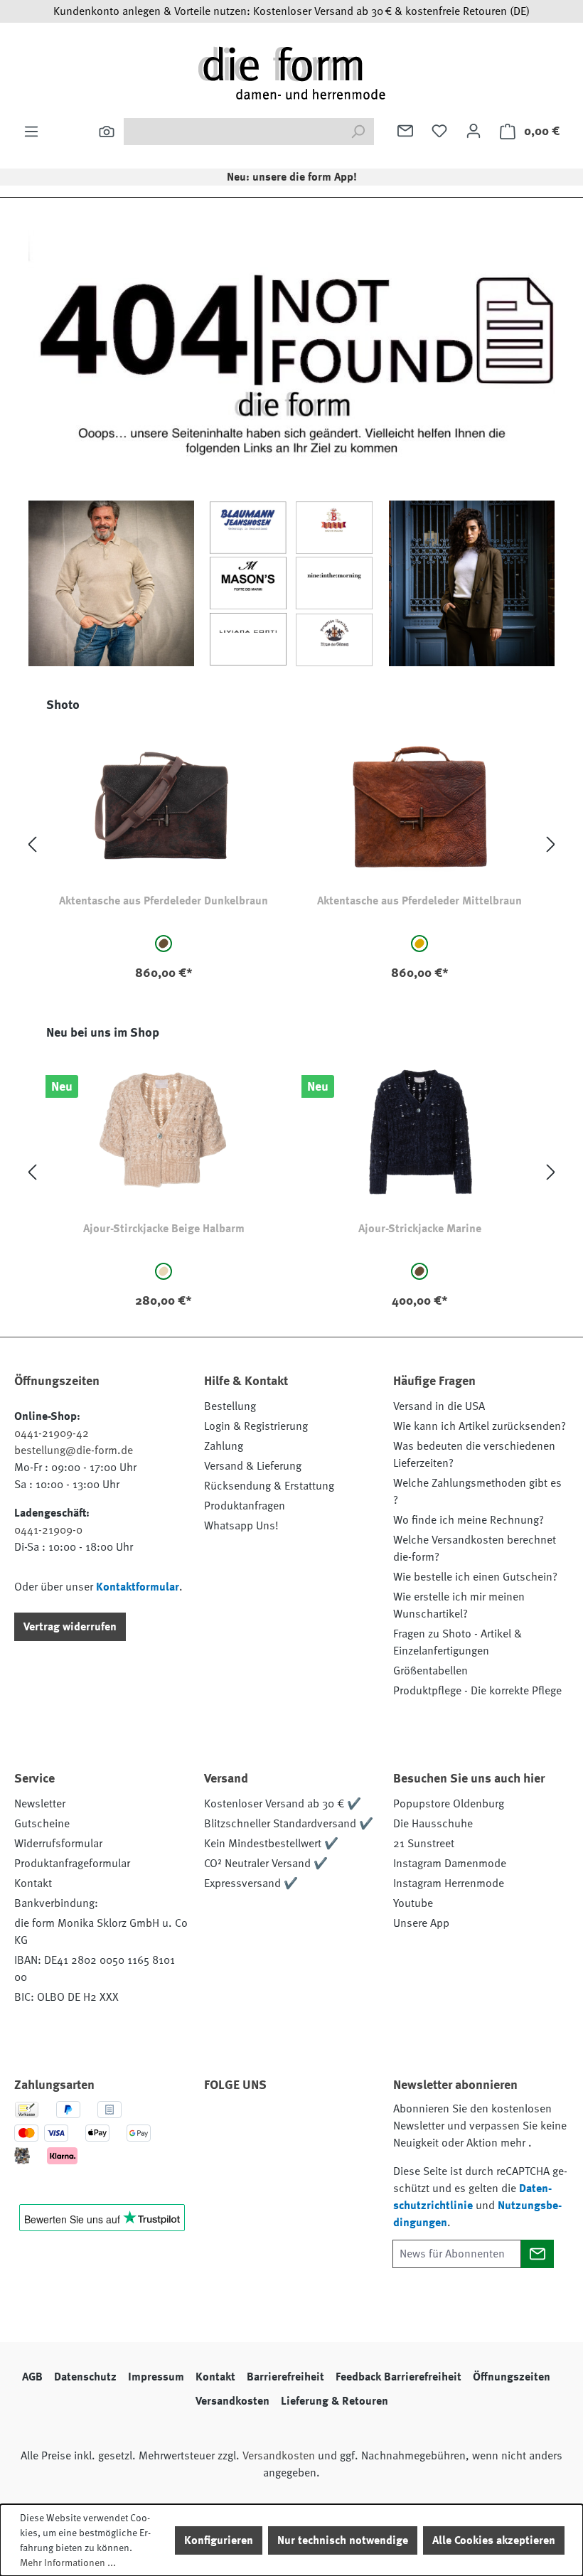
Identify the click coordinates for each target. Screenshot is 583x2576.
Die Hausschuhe (433, 1824)
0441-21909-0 (48, 1530)
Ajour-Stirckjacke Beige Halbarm (164, 1229)
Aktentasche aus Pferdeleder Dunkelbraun (164, 901)
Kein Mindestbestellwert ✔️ (271, 1844)
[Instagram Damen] (337, 2125)
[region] (291, 845)
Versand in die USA (439, 1406)
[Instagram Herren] (299, 2125)
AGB (32, 2377)
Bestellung (230, 1406)
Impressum (156, 2377)
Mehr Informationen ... (68, 2562)
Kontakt (33, 1883)
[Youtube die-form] (222, 2159)
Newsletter (40, 1804)
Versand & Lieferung (253, 1466)
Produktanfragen (245, 1506)
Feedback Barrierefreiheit (399, 2377)
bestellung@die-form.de (74, 1450)
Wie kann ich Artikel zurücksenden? (480, 1426)
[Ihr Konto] (474, 131)
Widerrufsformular (58, 1844)
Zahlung (224, 1446)
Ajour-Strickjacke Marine (420, 1229)
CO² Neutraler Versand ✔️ (266, 1864)
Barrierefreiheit (285, 2377)
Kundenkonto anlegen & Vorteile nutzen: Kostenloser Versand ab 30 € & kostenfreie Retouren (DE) (291, 11)
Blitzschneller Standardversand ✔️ (289, 1824)
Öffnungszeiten (512, 2377)
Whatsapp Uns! (241, 1526)
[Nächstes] (551, 845)
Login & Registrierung (256, 1426)
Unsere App (421, 1923)
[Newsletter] (405, 131)
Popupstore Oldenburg (449, 1804)
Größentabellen (430, 1671)
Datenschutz (85, 2377)
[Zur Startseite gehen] (291, 73)
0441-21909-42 (52, 1433)
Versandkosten (232, 2401)
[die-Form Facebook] (222, 2125)
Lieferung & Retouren (335, 2401)
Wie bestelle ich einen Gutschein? (475, 1577)
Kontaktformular (138, 1587)
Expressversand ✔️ (251, 1883)
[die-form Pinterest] (260, 2125)
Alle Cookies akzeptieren (494, 2540)
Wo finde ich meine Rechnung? (469, 1520)
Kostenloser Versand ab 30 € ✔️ (283, 1804)
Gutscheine (42, 1824)
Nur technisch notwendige (343, 2540)
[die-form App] (260, 2159)
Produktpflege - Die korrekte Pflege (477, 1691)
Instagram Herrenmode (449, 1883)
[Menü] (31, 132)
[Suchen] (107, 132)
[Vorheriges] (32, 845)
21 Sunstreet (424, 1844)
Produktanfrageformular (72, 1864)
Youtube (413, 1903)
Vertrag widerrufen (70, 1627)
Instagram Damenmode (450, 1864)
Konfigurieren (219, 2540)
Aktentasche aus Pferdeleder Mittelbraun (419, 901)
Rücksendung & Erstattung (269, 1486)
